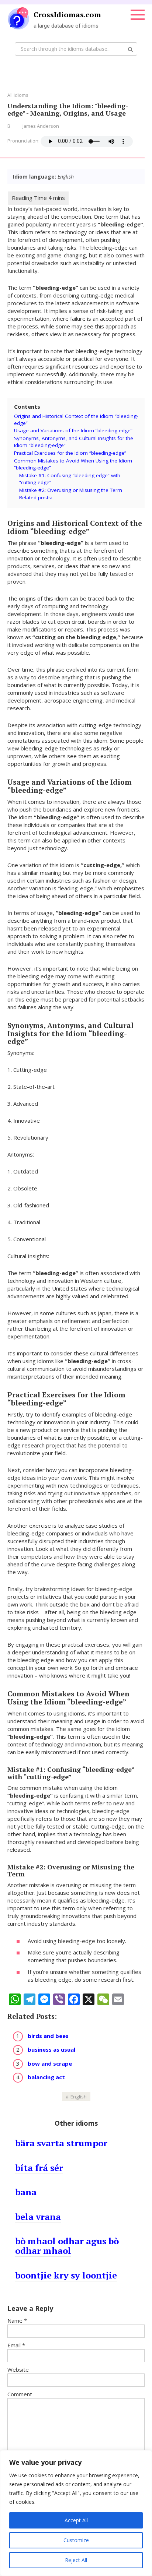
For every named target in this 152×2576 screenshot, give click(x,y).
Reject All (76, 2560)
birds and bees (48, 2036)
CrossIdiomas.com (67, 15)
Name (17, 2320)
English (79, 2097)
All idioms (18, 95)
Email (16, 2345)
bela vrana (38, 2217)
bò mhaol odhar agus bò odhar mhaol (67, 2246)
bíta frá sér (39, 2168)
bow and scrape (50, 2063)
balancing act (46, 2077)
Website (18, 2369)
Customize (76, 2540)
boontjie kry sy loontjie (66, 2275)
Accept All (76, 2520)
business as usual (51, 2049)
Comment (20, 2394)
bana (26, 2192)
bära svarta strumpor (61, 2143)
